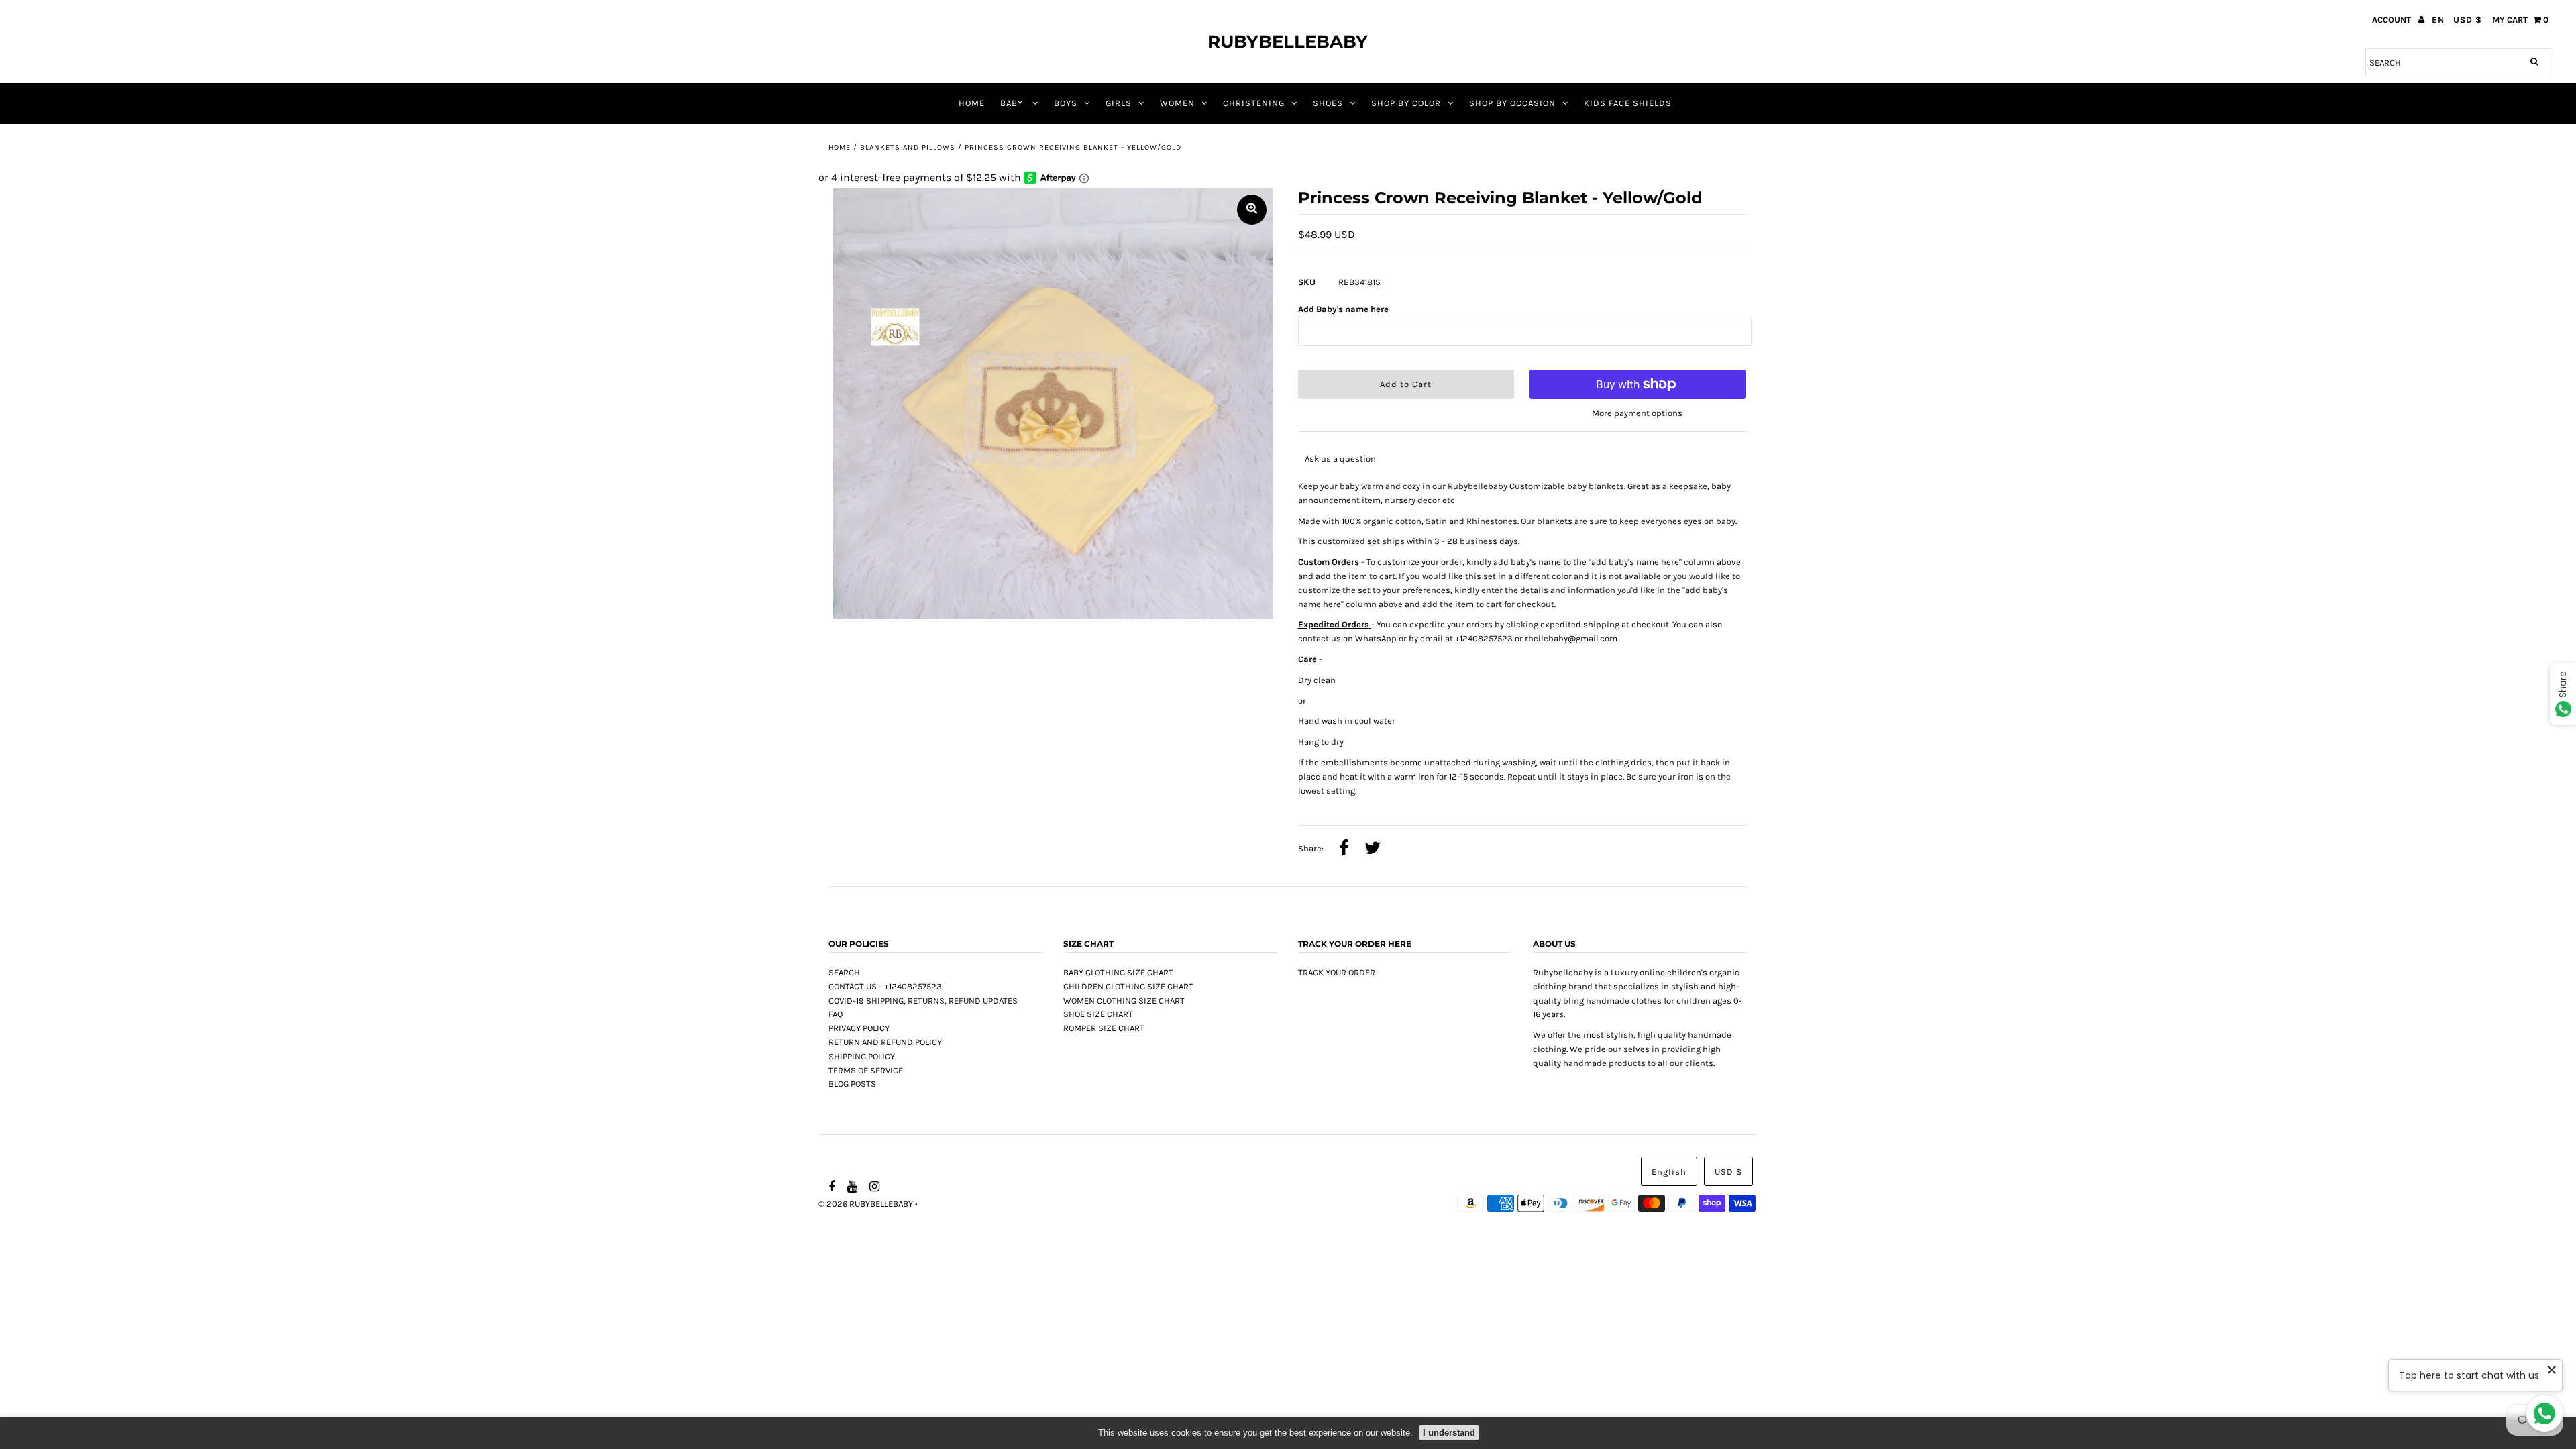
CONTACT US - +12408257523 (885, 986)
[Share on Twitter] (1373, 849)
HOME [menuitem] (972, 103)
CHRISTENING (1254, 103)
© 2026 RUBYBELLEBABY (866, 1204)
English (1669, 1172)
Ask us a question (1340, 459)
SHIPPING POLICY (862, 1056)
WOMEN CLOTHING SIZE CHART (1124, 1001)
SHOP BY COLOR (1406, 103)
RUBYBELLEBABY (1288, 42)
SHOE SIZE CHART (1098, 1014)
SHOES (1328, 103)
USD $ (2468, 20)
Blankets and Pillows (908, 147)
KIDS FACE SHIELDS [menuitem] (1628, 103)
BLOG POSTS (852, 1084)
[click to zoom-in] (1252, 210)
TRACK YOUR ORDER (1337, 972)
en (2438, 20)
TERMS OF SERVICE (866, 1070)
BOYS (1066, 103)
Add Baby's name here (1343, 309)
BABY (1013, 103)
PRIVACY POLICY (859, 1028)
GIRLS (1119, 103)
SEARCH (844, 972)
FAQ (836, 1014)
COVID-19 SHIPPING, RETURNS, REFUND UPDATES (923, 1001)
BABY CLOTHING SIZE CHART (1118, 972)
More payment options (1637, 413)
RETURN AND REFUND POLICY (885, 1042)
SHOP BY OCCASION (1512, 103)
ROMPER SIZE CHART (1104, 1028)
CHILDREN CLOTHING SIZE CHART (1128, 986)
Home (840, 147)
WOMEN (1177, 103)
